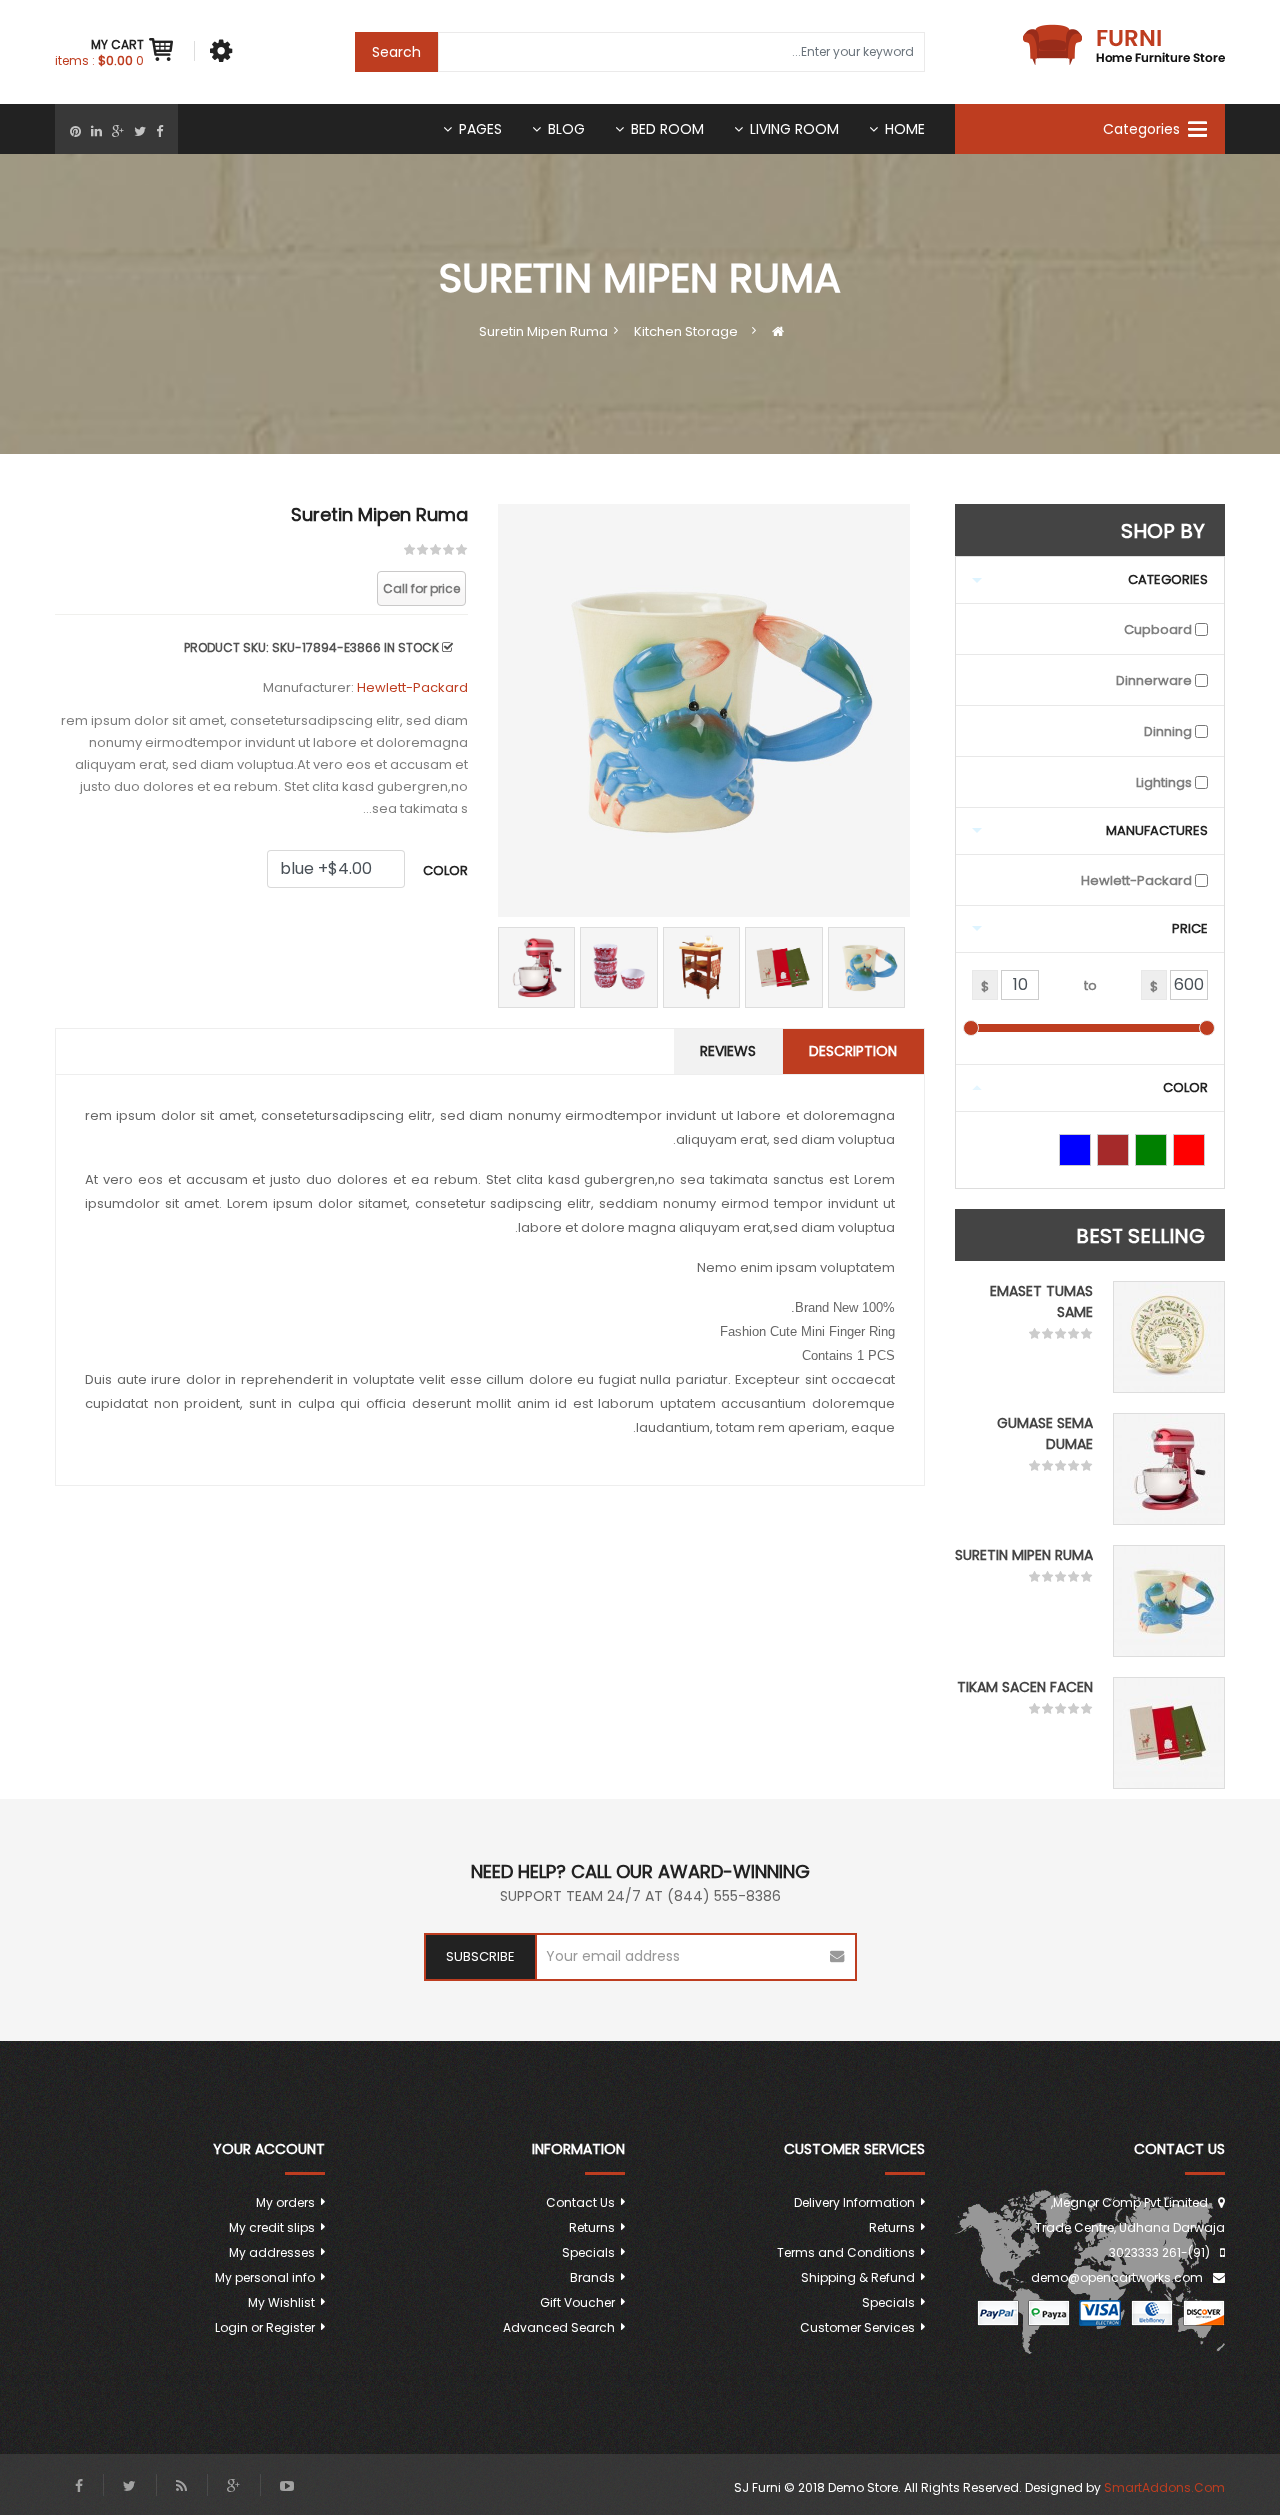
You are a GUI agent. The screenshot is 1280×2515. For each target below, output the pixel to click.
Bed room (667, 129)
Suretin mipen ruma (1024, 1555)
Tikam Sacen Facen (1025, 1687)
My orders (285, 2202)
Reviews (728, 1051)
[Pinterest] (75, 131)
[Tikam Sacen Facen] (1169, 1733)
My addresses (272, 2252)
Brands (592, 2277)
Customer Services (857, 2327)
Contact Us (580, 2202)
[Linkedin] (96, 131)
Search (396, 52)
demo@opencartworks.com (1117, 2277)
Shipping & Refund (858, 2277)
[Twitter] (140, 131)
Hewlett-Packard (412, 687)
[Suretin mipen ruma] (1169, 1601)
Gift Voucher (577, 2302)
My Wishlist (281, 2302)
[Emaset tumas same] (1169, 1337)
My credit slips (272, 2227)
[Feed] (181, 2486)
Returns (892, 2227)
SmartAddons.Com (1164, 2487)
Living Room (794, 129)
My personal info (265, 2277)
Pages (480, 129)
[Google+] (118, 131)
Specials (888, 2302)
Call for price (421, 588)
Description (853, 1051)
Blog (566, 129)
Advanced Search (559, 2327)
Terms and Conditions (846, 2252)
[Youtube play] (287, 2486)
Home (905, 129)
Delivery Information (854, 2202)
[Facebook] (159, 131)
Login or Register (265, 2327)
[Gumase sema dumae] (1169, 1469)
